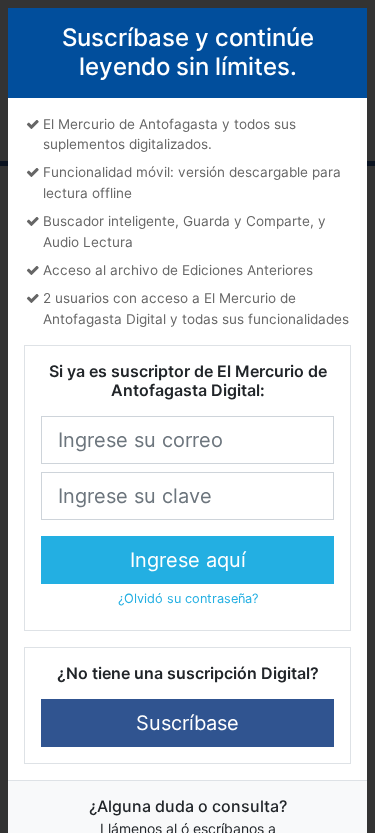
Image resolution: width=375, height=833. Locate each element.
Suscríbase (187, 723)
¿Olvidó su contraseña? (188, 598)
